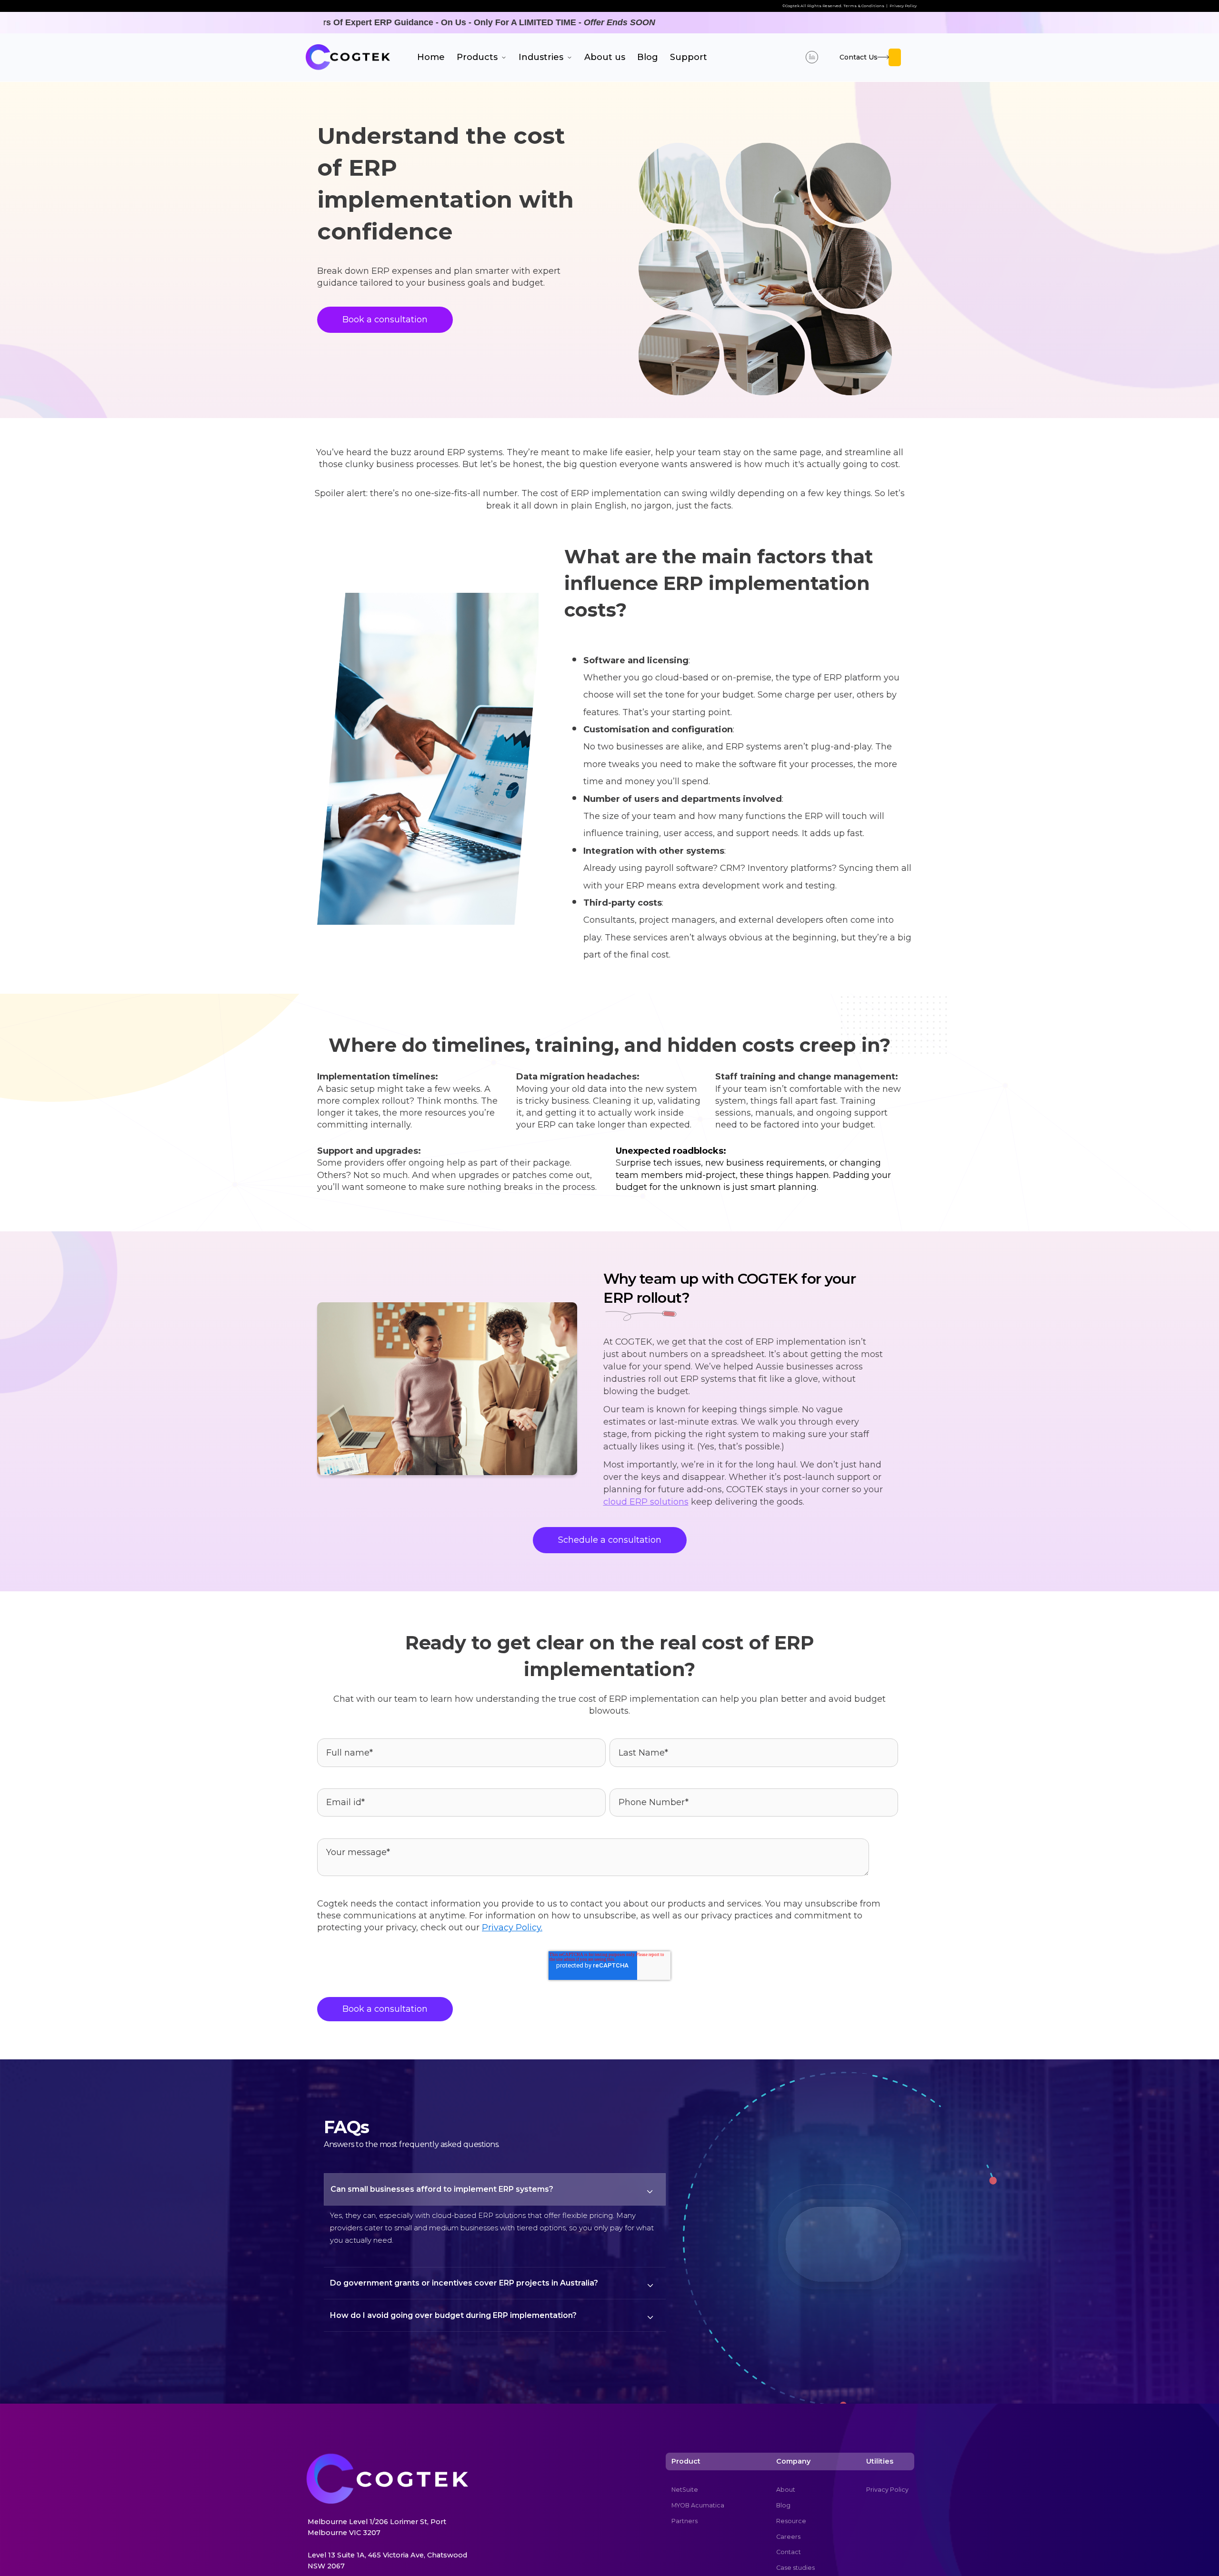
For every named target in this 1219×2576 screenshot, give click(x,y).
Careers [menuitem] (788, 2537)
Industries (542, 57)
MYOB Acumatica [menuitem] (698, 2505)
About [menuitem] (786, 2490)
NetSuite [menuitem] (685, 2490)
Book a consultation (385, 320)
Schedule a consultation (610, 1540)
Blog (648, 57)
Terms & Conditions (864, 6)
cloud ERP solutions (646, 1502)
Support (689, 57)
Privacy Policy (903, 6)
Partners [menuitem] (684, 2521)
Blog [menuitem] (783, 2505)
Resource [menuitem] (791, 2521)
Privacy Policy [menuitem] (887, 2490)
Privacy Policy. (512, 1927)
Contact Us (859, 57)
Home (431, 57)
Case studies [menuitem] (795, 2568)
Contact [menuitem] (789, 2552)
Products (478, 57)
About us (605, 57)
